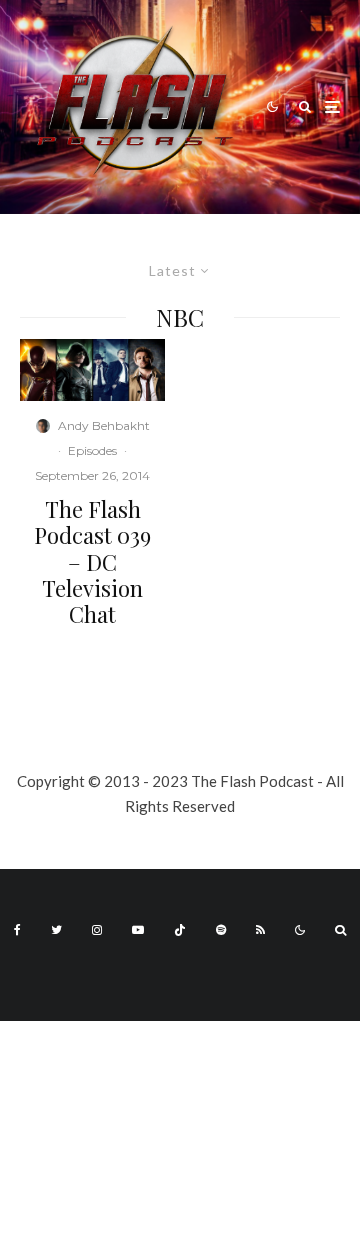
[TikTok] (180, 930)
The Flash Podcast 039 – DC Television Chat (92, 562)
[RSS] (260, 930)
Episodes (92, 450)
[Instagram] (97, 930)
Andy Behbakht (104, 425)
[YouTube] (138, 930)
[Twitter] (56, 930)
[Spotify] (221, 930)
